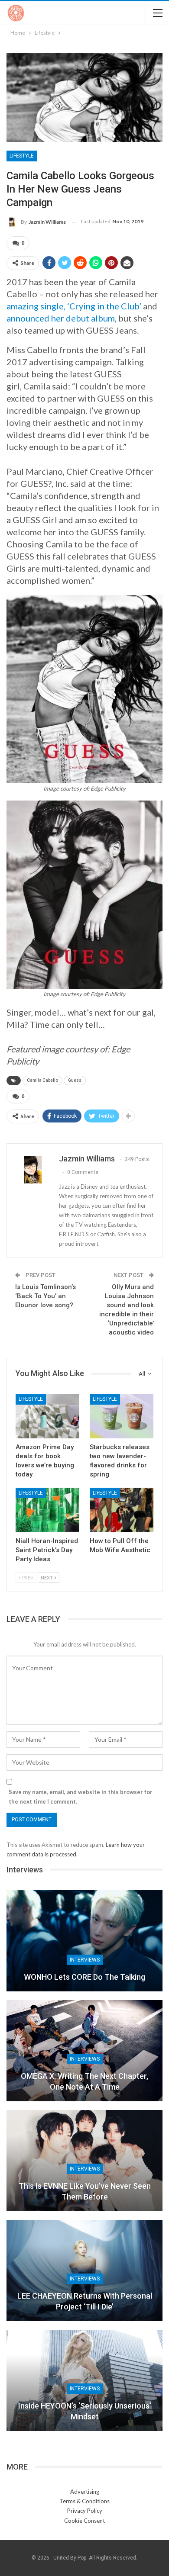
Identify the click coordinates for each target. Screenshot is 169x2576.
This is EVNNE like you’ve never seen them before (85, 2191)
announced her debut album (61, 318)
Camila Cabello (42, 1080)
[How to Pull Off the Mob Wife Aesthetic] (122, 1510)
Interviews (85, 1960)
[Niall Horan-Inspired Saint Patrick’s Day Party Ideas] (47, 1510)
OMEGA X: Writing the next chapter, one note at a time (84, 2081)
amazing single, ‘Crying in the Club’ (74, 306)
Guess (75, 1080)
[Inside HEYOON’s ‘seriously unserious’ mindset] (84, 2380)
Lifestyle (22, 156)
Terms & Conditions (84, 2501)
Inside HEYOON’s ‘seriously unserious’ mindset (85, 2411)
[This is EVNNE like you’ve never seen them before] (84, 2161)
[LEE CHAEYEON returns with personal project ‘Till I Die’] (84, 2270)
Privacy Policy (85, 2511)
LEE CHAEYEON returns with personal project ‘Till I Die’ (85, 2301)
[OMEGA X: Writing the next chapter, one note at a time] (84, 2051)
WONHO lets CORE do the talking (84, 1977)
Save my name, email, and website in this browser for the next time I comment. (81, 1797)
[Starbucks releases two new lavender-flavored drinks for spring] (122, 1416)
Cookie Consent (84, 2521)
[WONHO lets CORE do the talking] (84, 1941)
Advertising (85, 2492)
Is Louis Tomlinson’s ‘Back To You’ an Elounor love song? (45, 1296)
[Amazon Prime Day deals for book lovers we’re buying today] (47, 1416)
